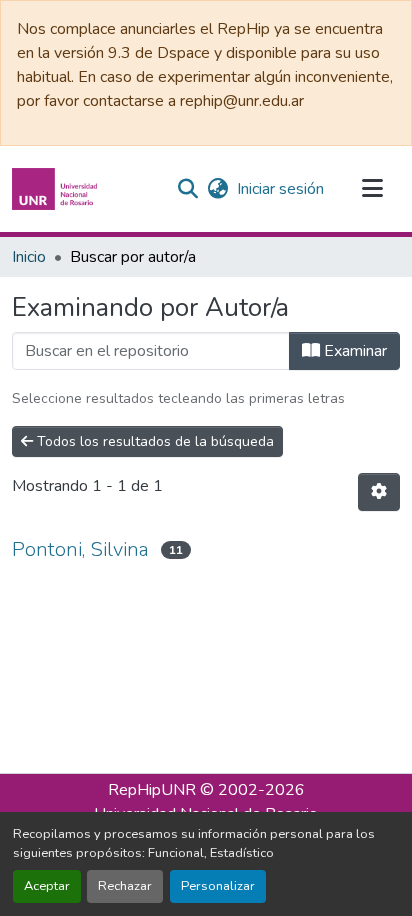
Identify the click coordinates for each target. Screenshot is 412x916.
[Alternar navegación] (372, 189)
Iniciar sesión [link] (280, 189)
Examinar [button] (353, 351)
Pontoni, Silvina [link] (80, 549)
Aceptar (47, 886)
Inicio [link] (29, 257)
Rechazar (125, 886)
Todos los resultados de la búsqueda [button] (153, 441)
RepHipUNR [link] (152, 790)
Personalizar (218, 886)
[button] (57, 189)
